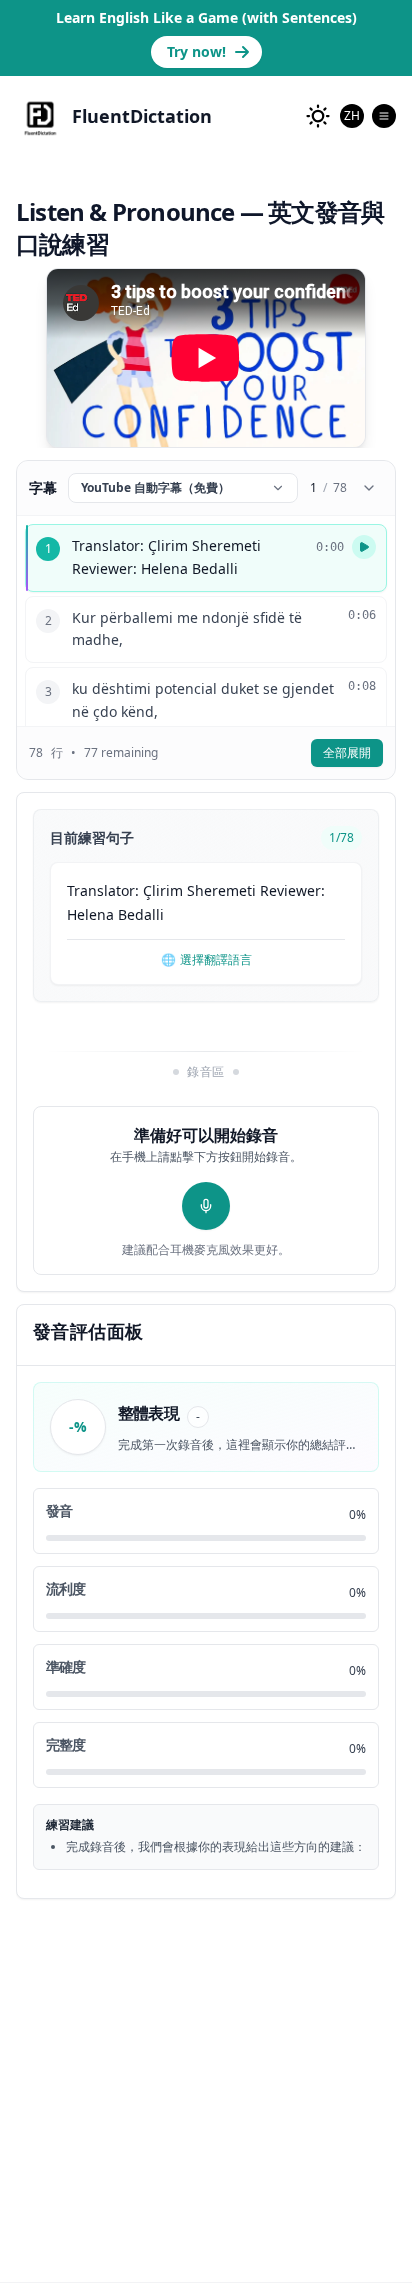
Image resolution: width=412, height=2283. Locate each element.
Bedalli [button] (141, 914)
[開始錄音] (206, 1206)
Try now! (196, 51)
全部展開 (347, 752)
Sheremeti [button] (221, 890)
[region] (206, 358)
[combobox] (352, 116)
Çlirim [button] (163, 890)
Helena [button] (90, 914)
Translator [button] (101, 890)
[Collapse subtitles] (369, 488)
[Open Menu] (384, 116)
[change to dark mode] (318, 116)
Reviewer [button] (290, 890)
